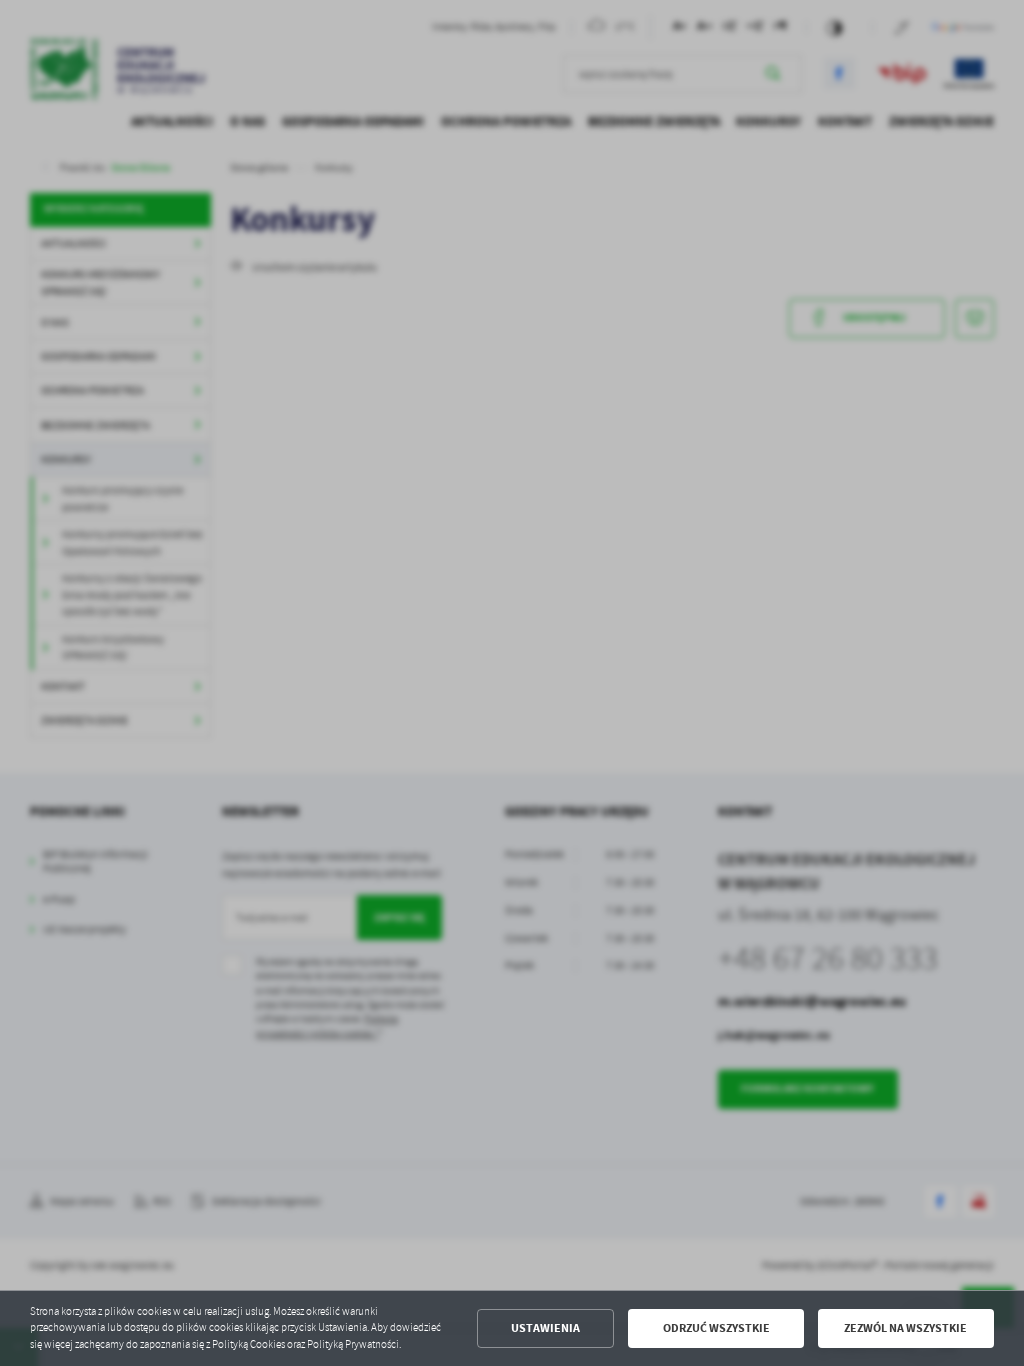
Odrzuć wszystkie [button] (716, 1328)
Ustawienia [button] (545, 1328)
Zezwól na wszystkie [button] (905, 1328)
